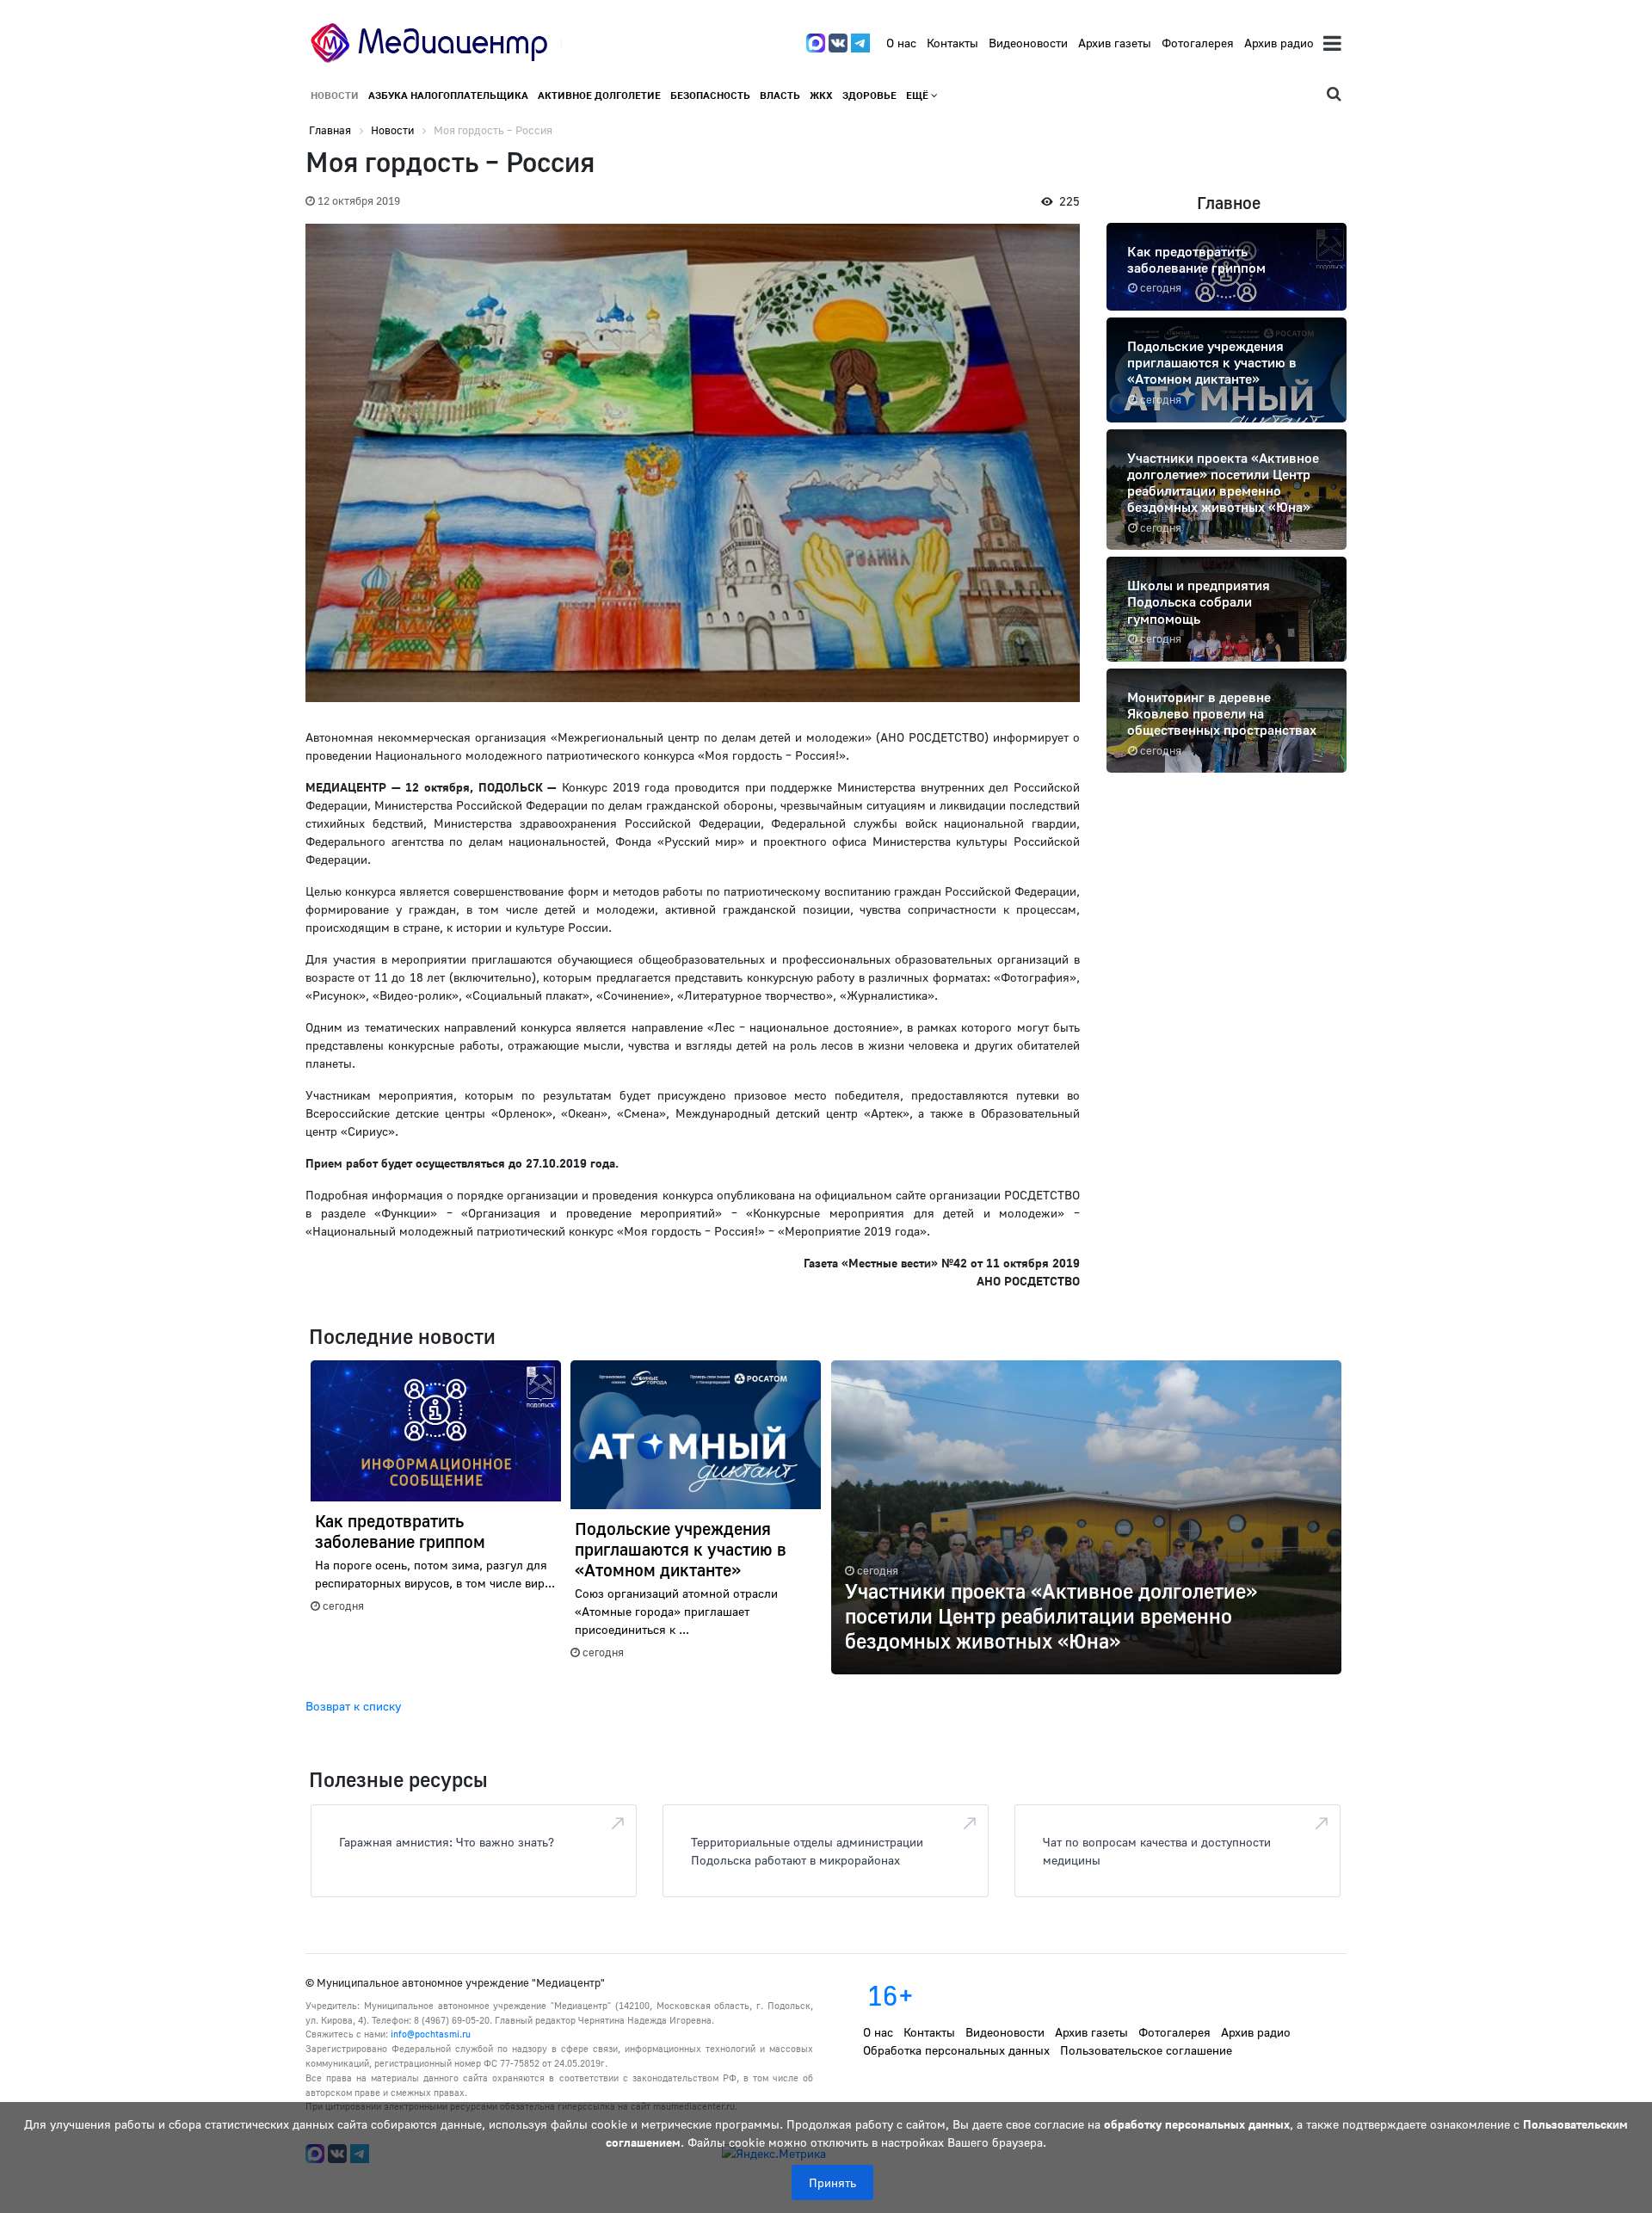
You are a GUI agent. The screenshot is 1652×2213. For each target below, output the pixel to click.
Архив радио (1279, 43)
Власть (780, 95)
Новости (335, 95)
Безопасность (710, 95)
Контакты (952, 43)
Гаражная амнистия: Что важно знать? (447, 1842)
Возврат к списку (353, 1706)
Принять (832, 2182)
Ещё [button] (918, 95)
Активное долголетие (599, 95)
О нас (901, 43)
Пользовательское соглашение (1146, 2050)
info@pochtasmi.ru (431, 2034)
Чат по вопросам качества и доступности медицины (1157, 1851)
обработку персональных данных (1197, 2124)
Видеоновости (1028, 43)
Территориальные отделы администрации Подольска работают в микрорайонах (807, 1851)
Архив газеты (1115, 43)
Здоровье (869, 95)
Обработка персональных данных (956, 2050)
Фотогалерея (1198, 43)
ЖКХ (821, 95)
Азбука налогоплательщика (448, 95)
